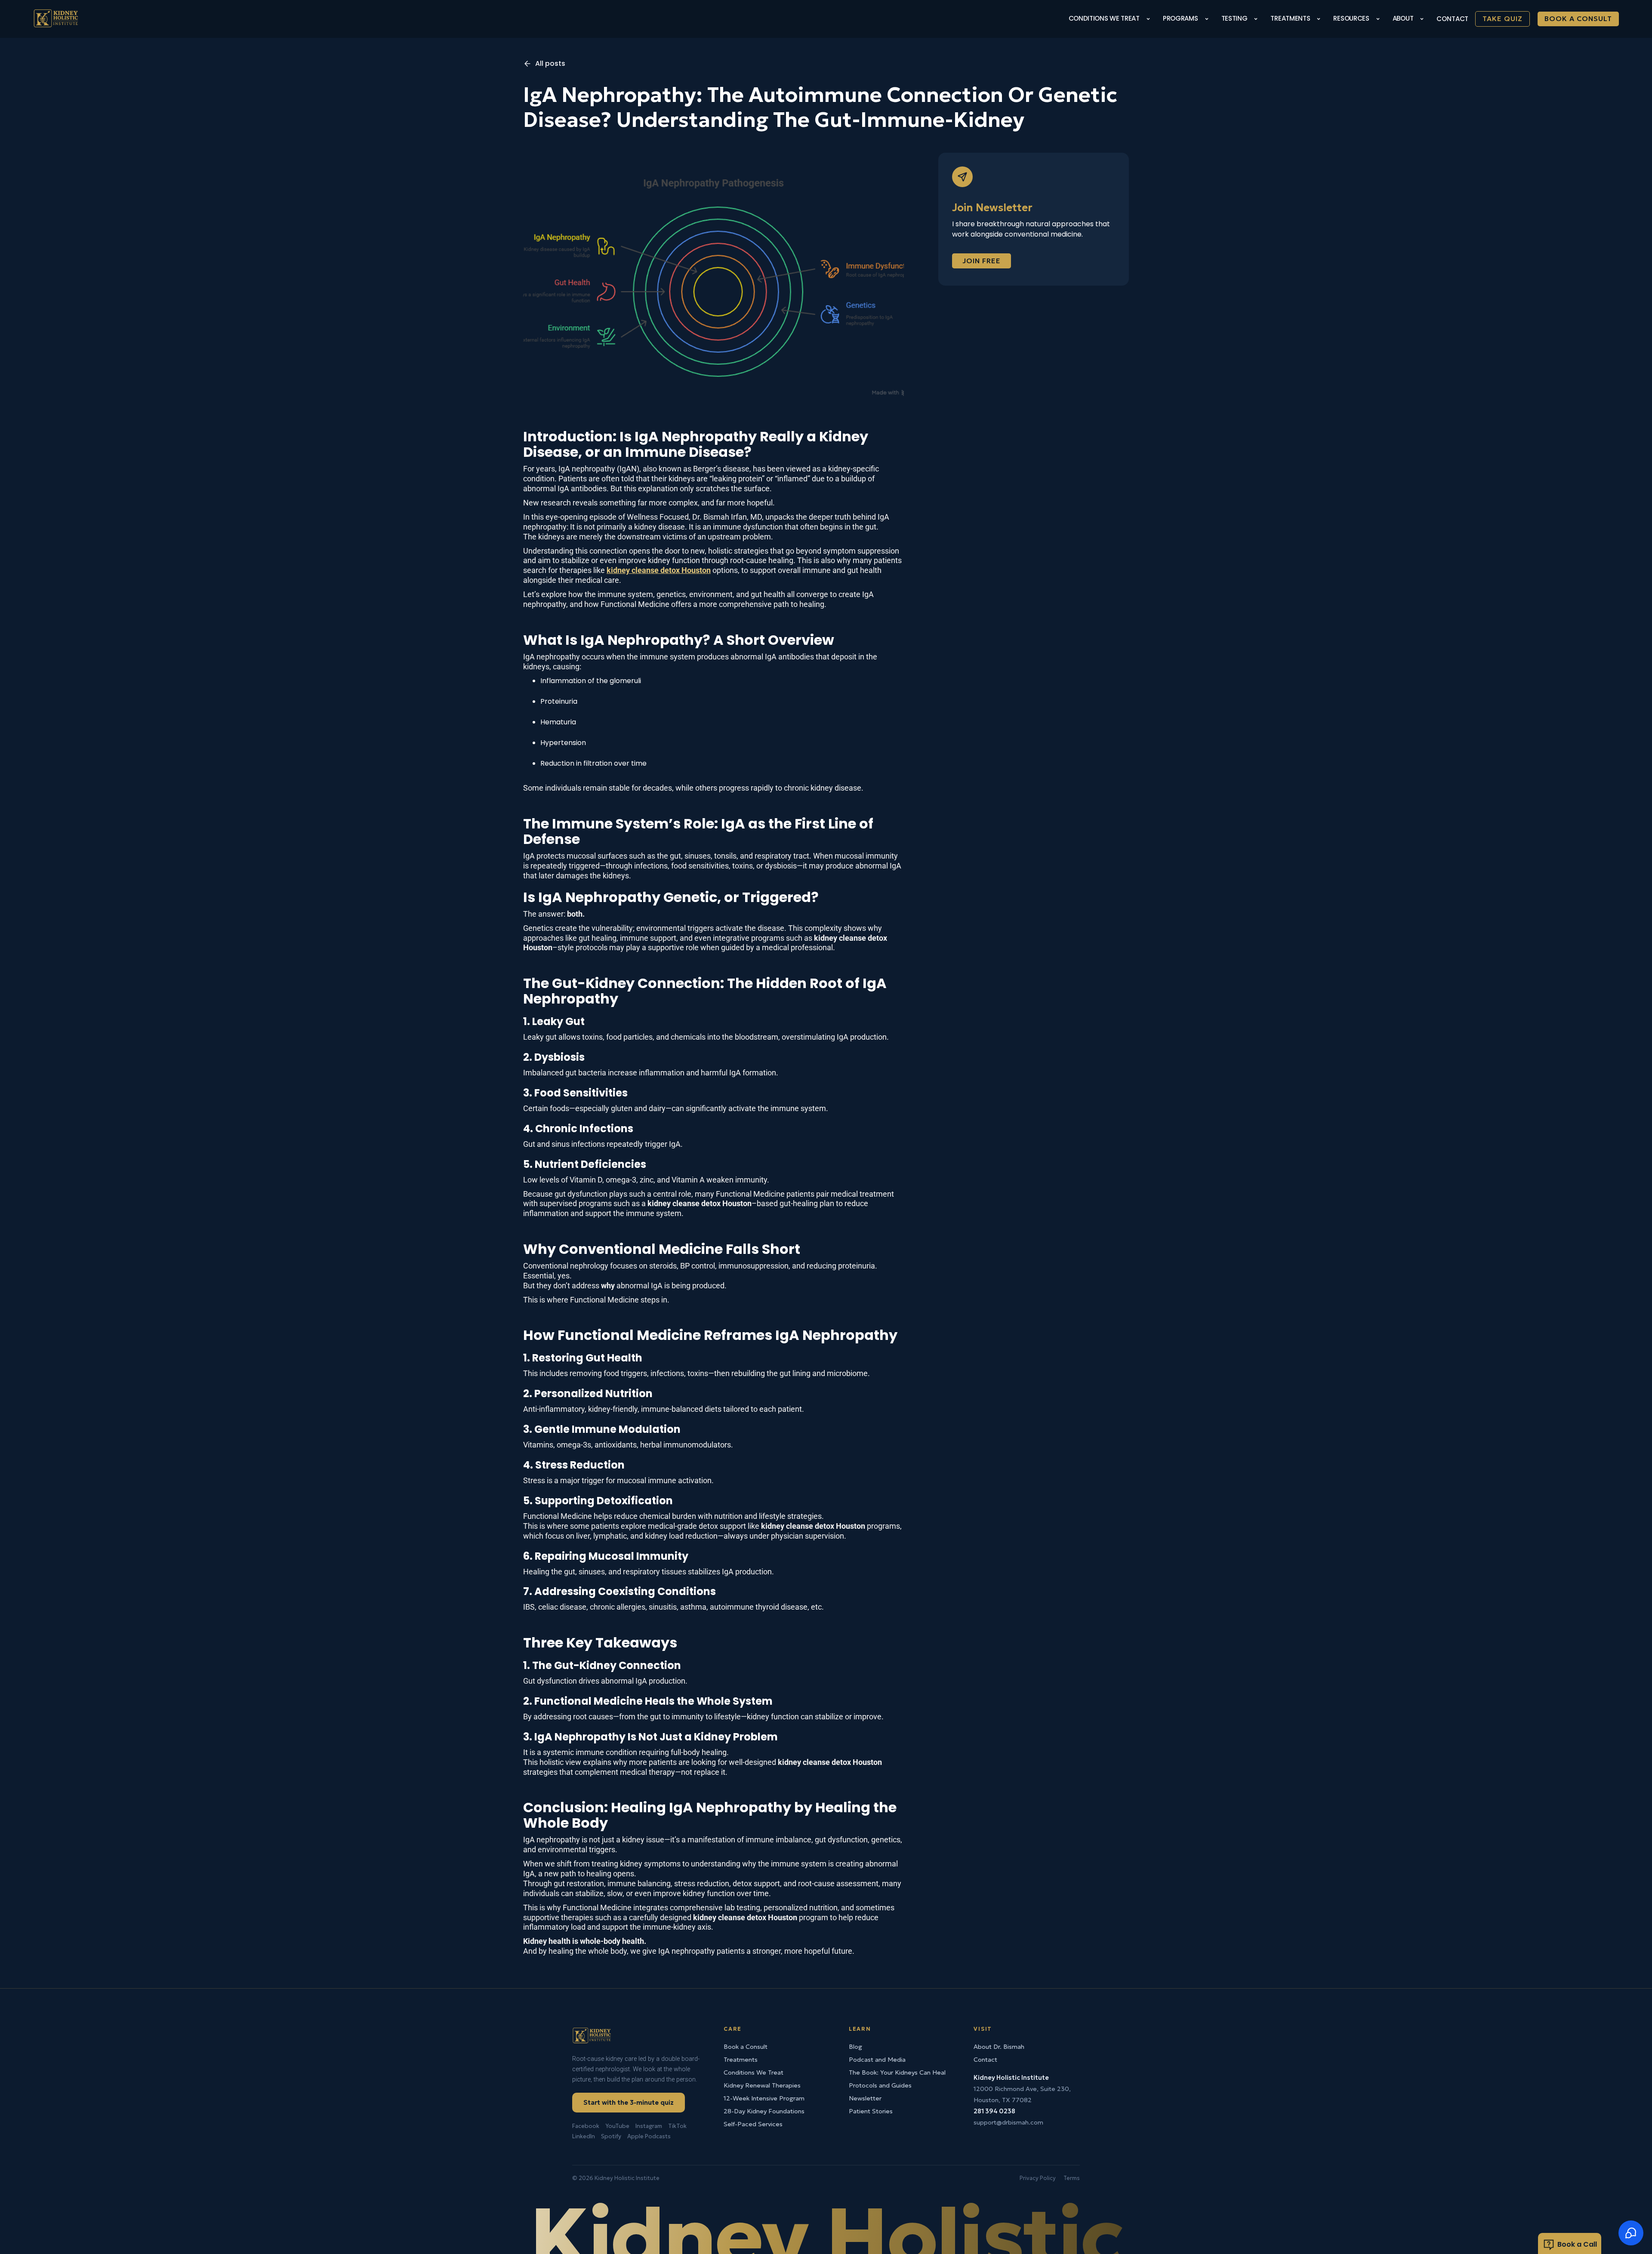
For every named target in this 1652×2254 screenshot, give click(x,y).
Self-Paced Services (753, 2124)
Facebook (586, 2126)
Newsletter (865, 2098)
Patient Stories (871, 2111)
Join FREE (982, 261)
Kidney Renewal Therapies (762, 2085)
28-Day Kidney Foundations (764, 2111)
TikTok (677, 2126)
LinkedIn (584, 2136)
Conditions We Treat (754, 2072)
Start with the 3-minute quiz (629, 2102)
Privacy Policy (1038, 2178)
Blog (855, 2047)
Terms (1072, 2178)
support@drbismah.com (1008, 2122)
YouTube (617, 2126)
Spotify (611, 2136)
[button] (1111, 19)
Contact (1452, 19)
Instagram (649, 2126)
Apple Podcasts (649, 2136)
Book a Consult (1578, 18)
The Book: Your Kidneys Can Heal (897, 2072)
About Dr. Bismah (999, 2047)
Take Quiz (1503, 18)
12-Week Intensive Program (764, 2098)
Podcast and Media (877, 2060)
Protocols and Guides (880, 2085)
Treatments (741, 2060)
